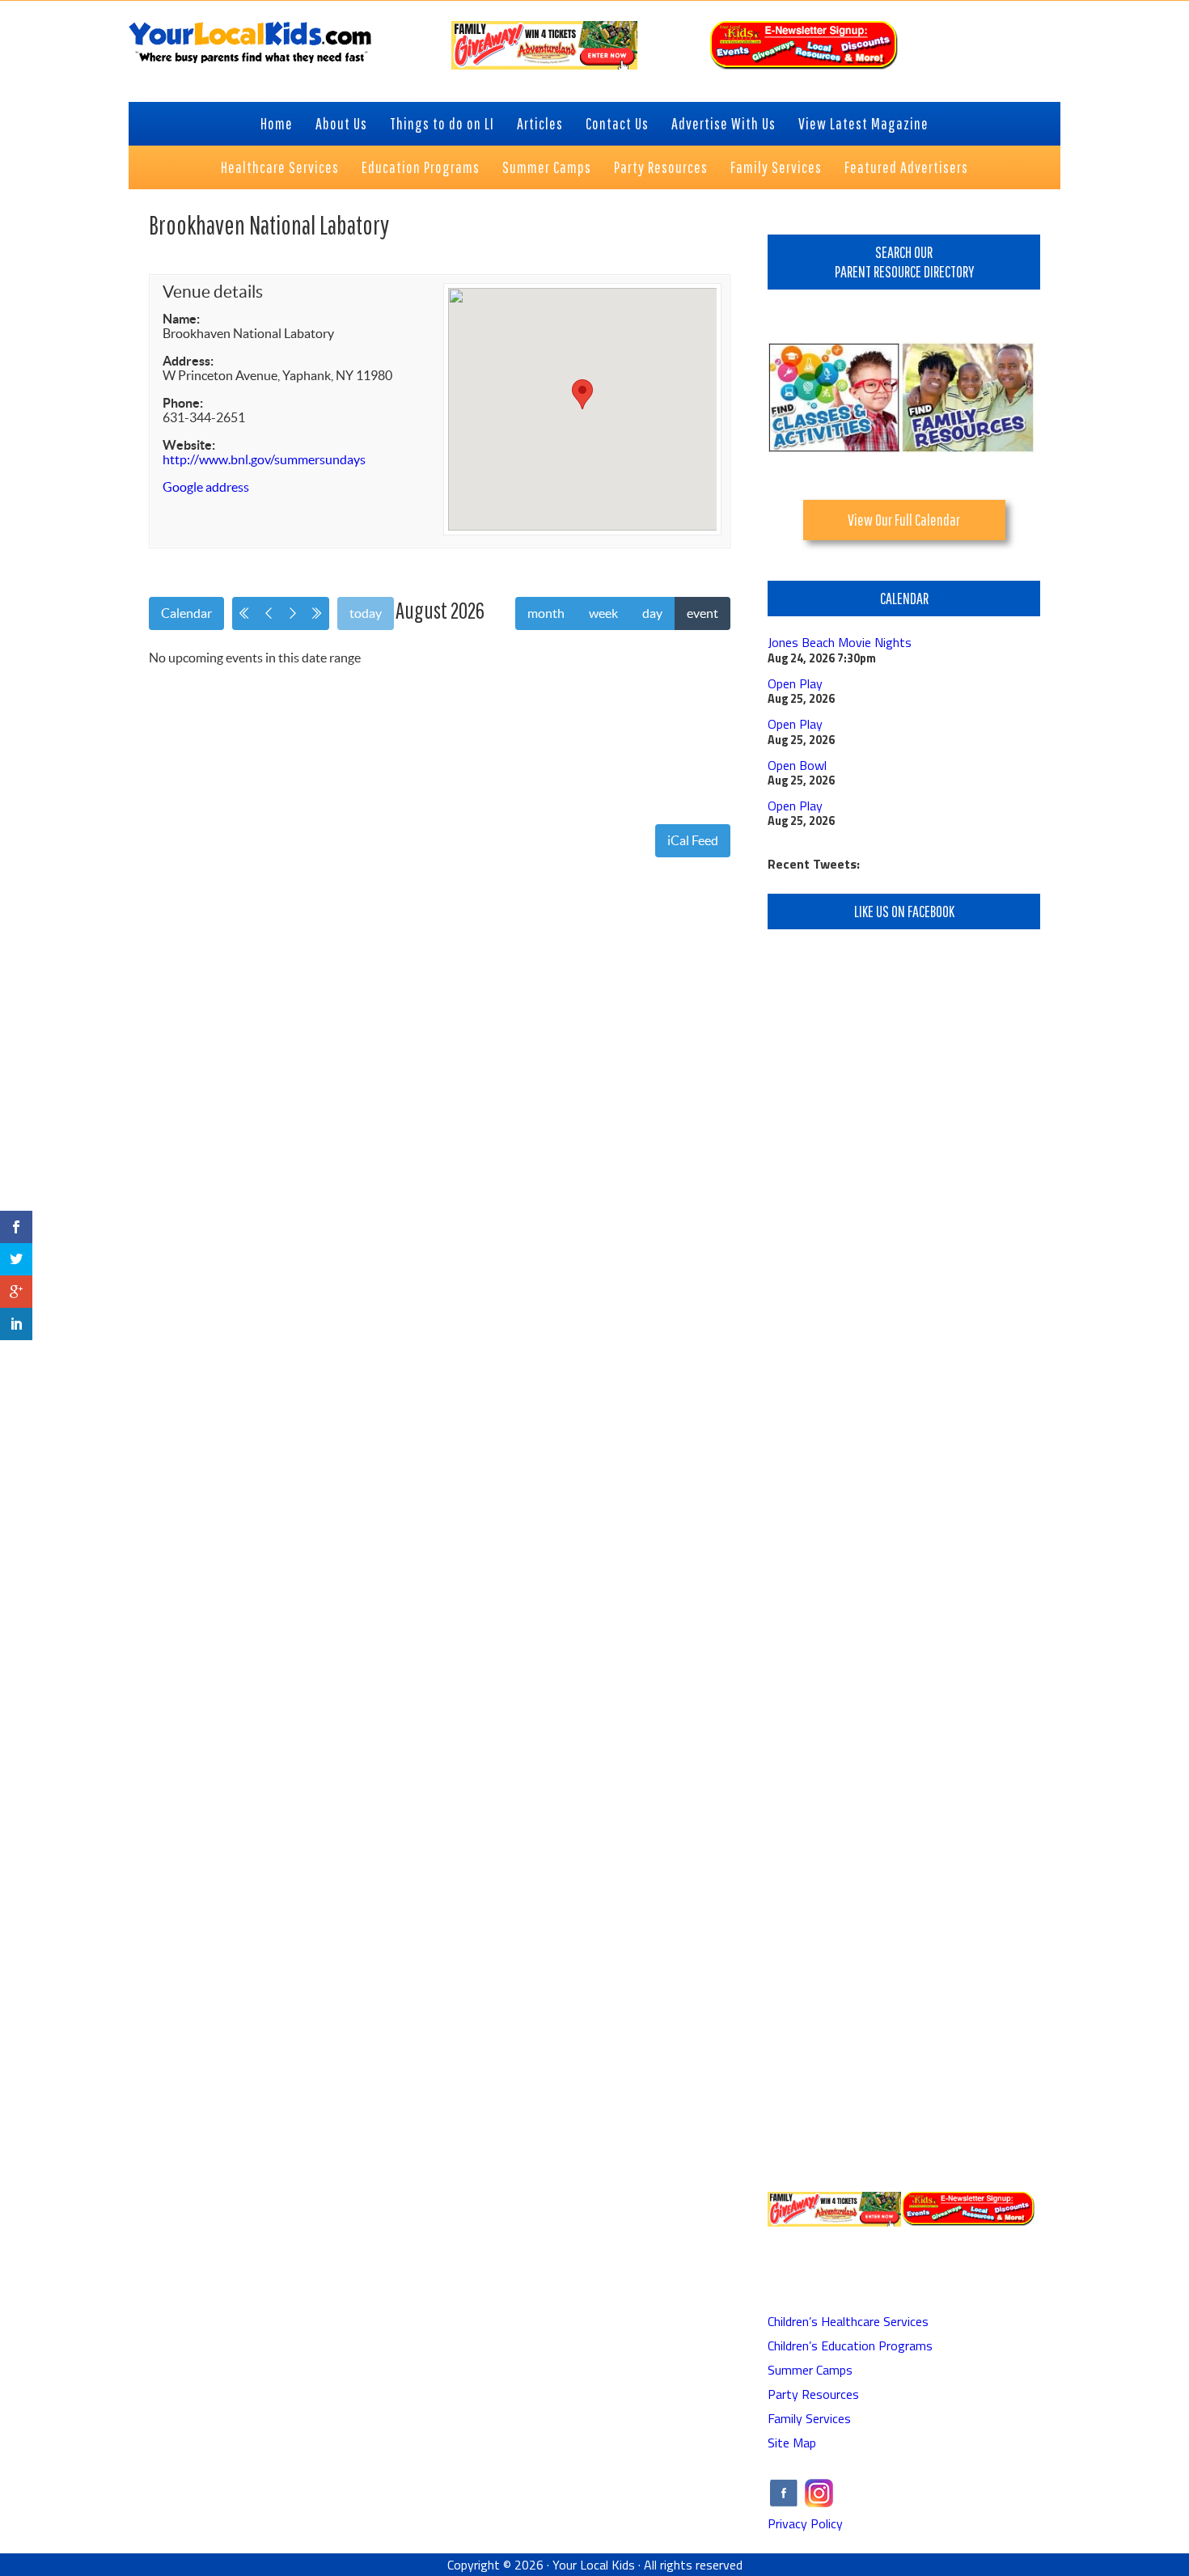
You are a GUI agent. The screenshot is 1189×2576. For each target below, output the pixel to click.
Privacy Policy (805, 2523)
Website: (189, 445)
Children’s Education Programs (850, 2345)
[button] (582, 394)
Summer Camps (810, 2370)
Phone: (183, 403)
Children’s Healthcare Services (848, 2321)
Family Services (809, 2418)
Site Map (792, 2443)
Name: (181, 319)
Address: (188, 361)
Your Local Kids (594, 2565)
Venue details (213, 292)
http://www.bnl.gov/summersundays (264, 459)
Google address (206, 487)
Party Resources (813, 2394)
